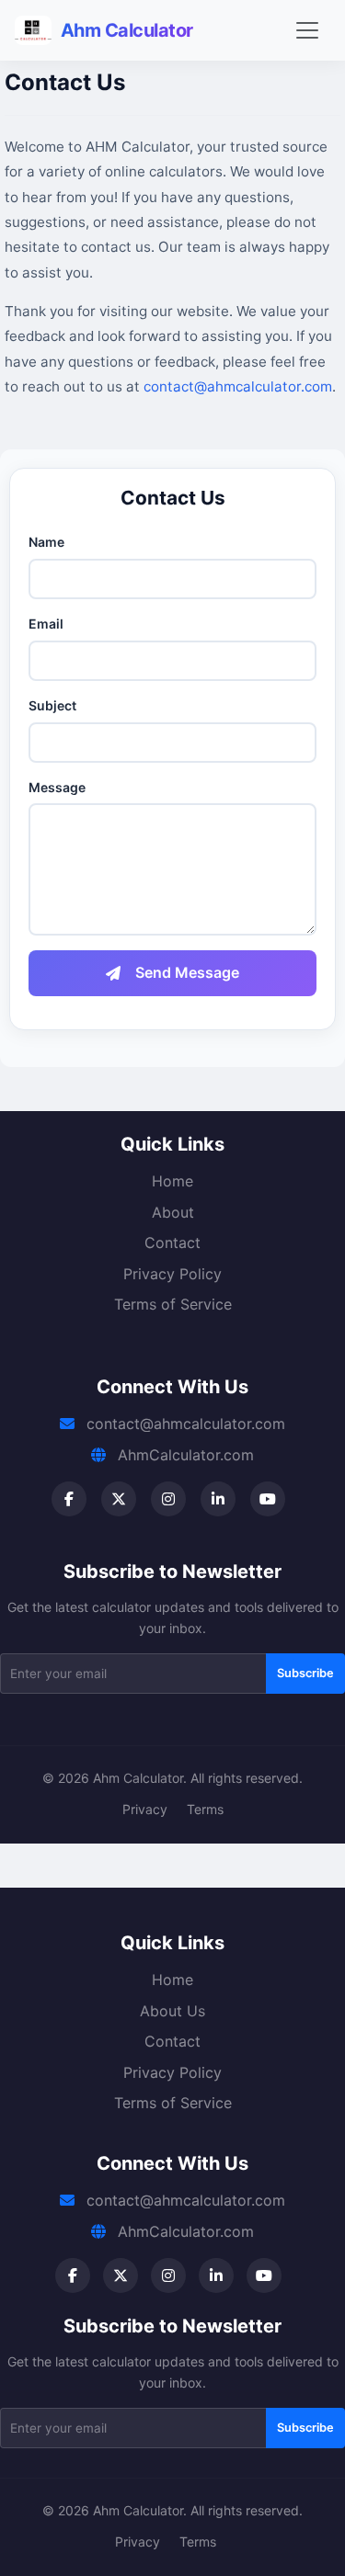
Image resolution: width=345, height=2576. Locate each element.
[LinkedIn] (218, 1499)
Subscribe (305, 1673)
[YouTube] (268, 1499)
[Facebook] (69, 1499)
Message (57, 787)
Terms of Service (173, 1304)
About (173, 1212)
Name (46, 542)
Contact (172, 1243)
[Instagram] (168, 1499)
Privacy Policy (172, 1274)
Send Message (187, 972)
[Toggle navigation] (307, 30)
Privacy (145, 1809)
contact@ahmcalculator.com (238, 386)
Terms (205, 1809)
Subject (52, 705)
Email (46, 624)
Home (172, 1181)
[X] (119, 1499)
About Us (172, 2011)
